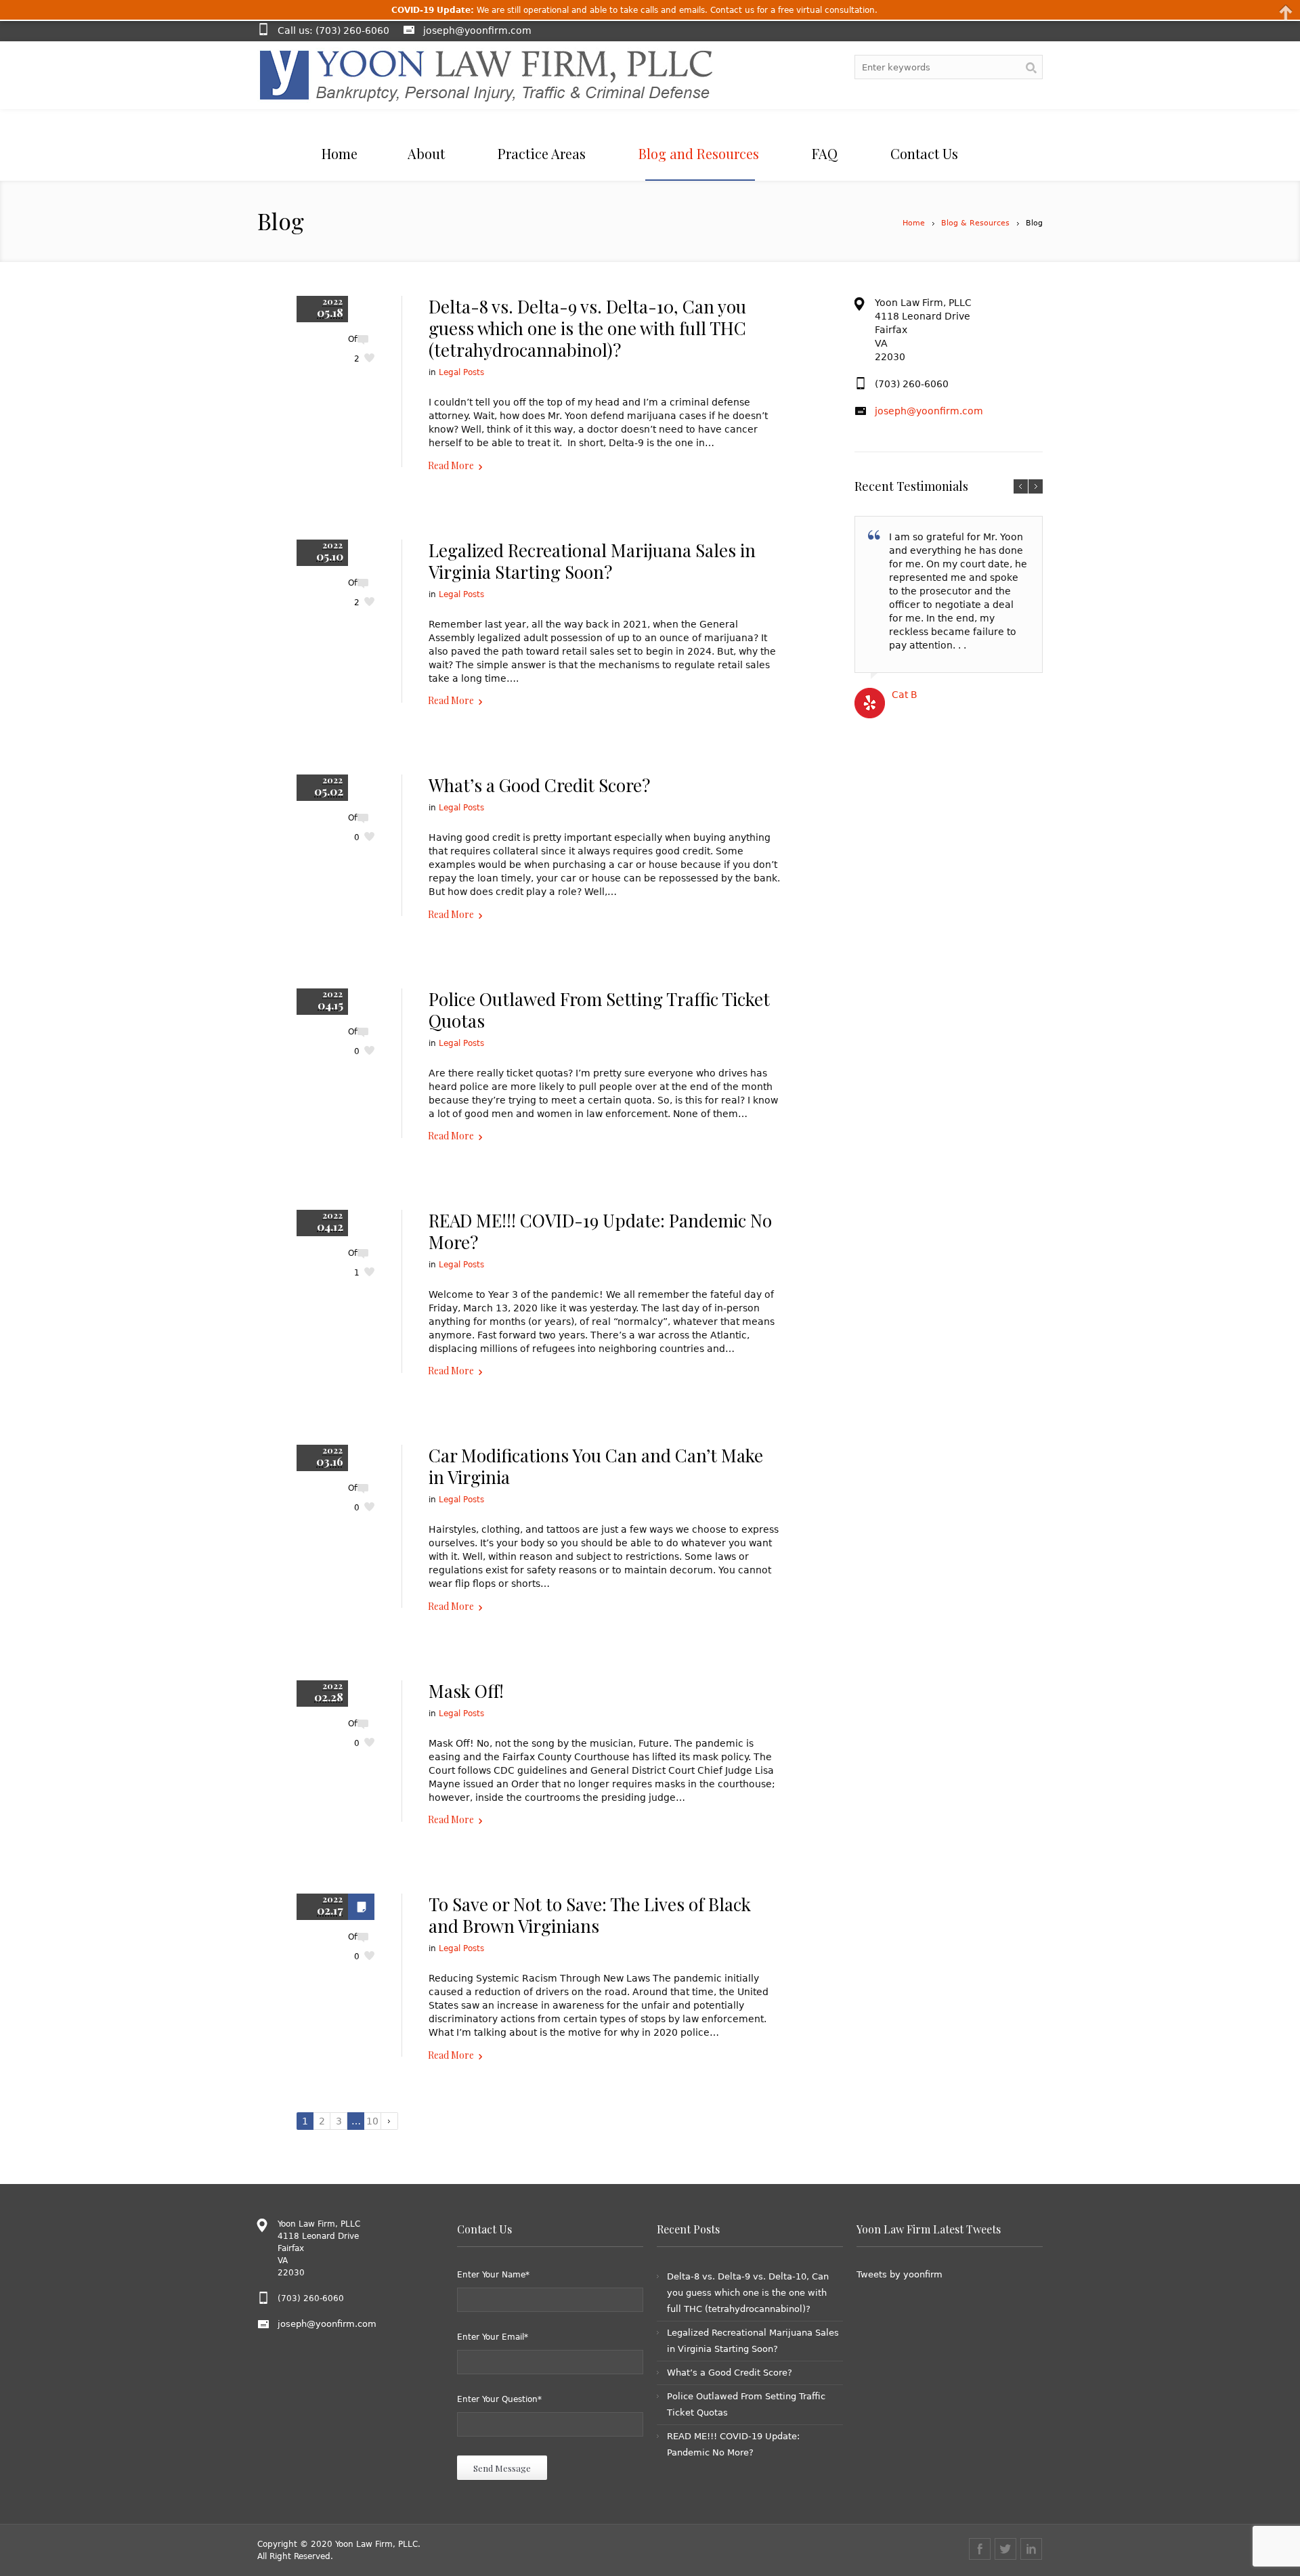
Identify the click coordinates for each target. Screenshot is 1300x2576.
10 (372, 2121)
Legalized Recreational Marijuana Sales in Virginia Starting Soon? (592, 561)
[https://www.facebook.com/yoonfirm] (980, 2549)
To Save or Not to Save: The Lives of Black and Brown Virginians (590, 1915)
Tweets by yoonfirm (900, 2274)
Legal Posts (461, 372)
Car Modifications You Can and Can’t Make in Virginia (596, 1466)
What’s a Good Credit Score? (539, 785)
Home (914, 223)
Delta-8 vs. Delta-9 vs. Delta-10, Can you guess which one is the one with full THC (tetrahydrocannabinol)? (587, 328)
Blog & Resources (975, 223)
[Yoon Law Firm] (486, 75)
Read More (451, 465)
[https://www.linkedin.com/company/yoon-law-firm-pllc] (1031, 2549)
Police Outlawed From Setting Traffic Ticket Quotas (599, 1010)
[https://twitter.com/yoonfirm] (1005, 2549)
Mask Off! (466, 1691)
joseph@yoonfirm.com (477, 30)
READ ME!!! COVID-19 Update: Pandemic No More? (600, 1231)
